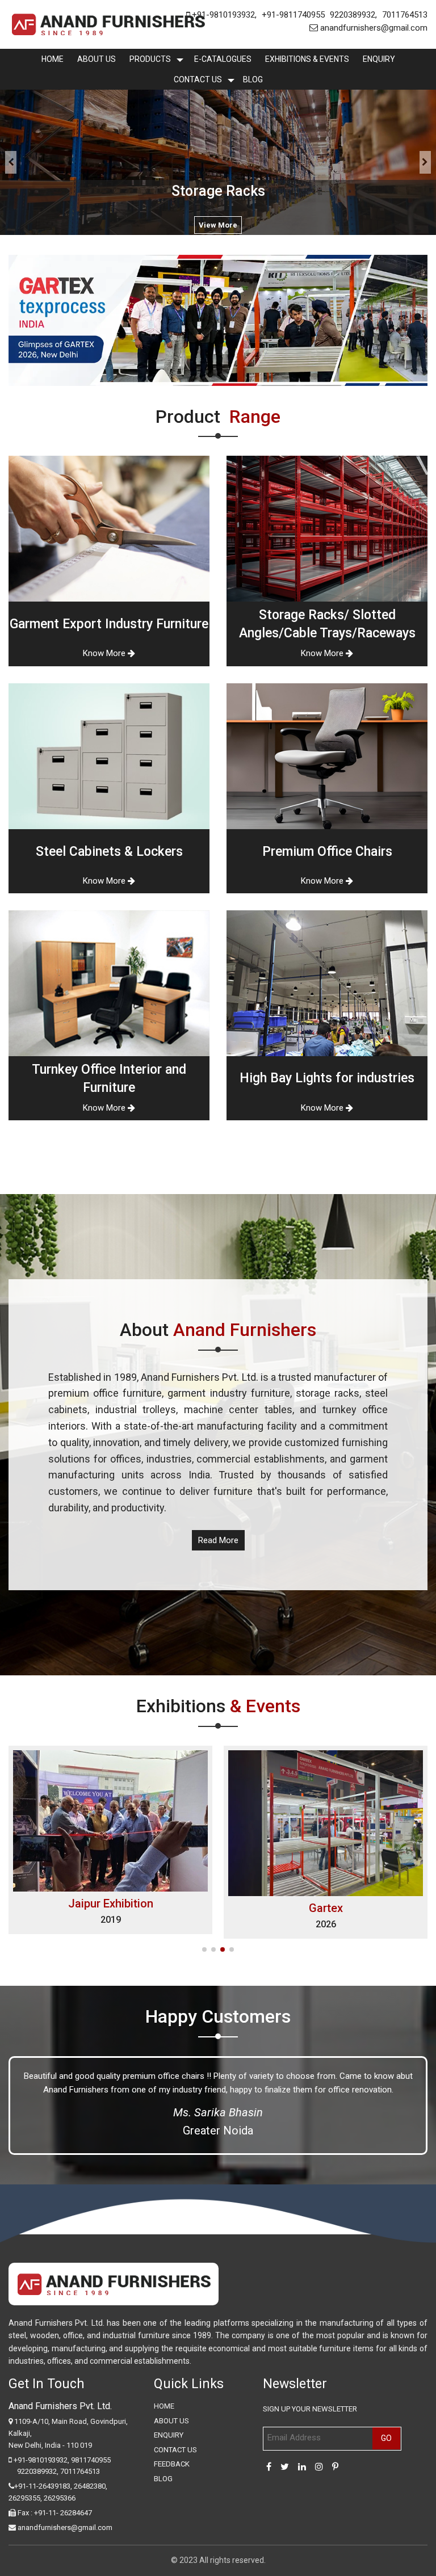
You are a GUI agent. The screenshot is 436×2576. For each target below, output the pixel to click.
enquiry (379, 59)
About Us (97, 59)
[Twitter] (285, 2467)
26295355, (26, 2498)
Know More (105, 653)
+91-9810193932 (222, 15)
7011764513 (405, 15)
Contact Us (198, 79)
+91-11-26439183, (43, 2486)
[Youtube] (335, 2467)
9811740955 (91, 2460)
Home (53, 59)
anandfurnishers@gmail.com (373, 28)
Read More (218, 1540)
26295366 (60, 2498)
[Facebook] (269, 2467)
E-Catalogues (223, 59)
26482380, (91, 2486)
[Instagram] (319, 2467)
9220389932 (353, 15)
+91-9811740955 (293, 15)
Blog (253, 79)
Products (150, 59)
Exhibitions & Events (307, 59)
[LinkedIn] (302, 2467)
